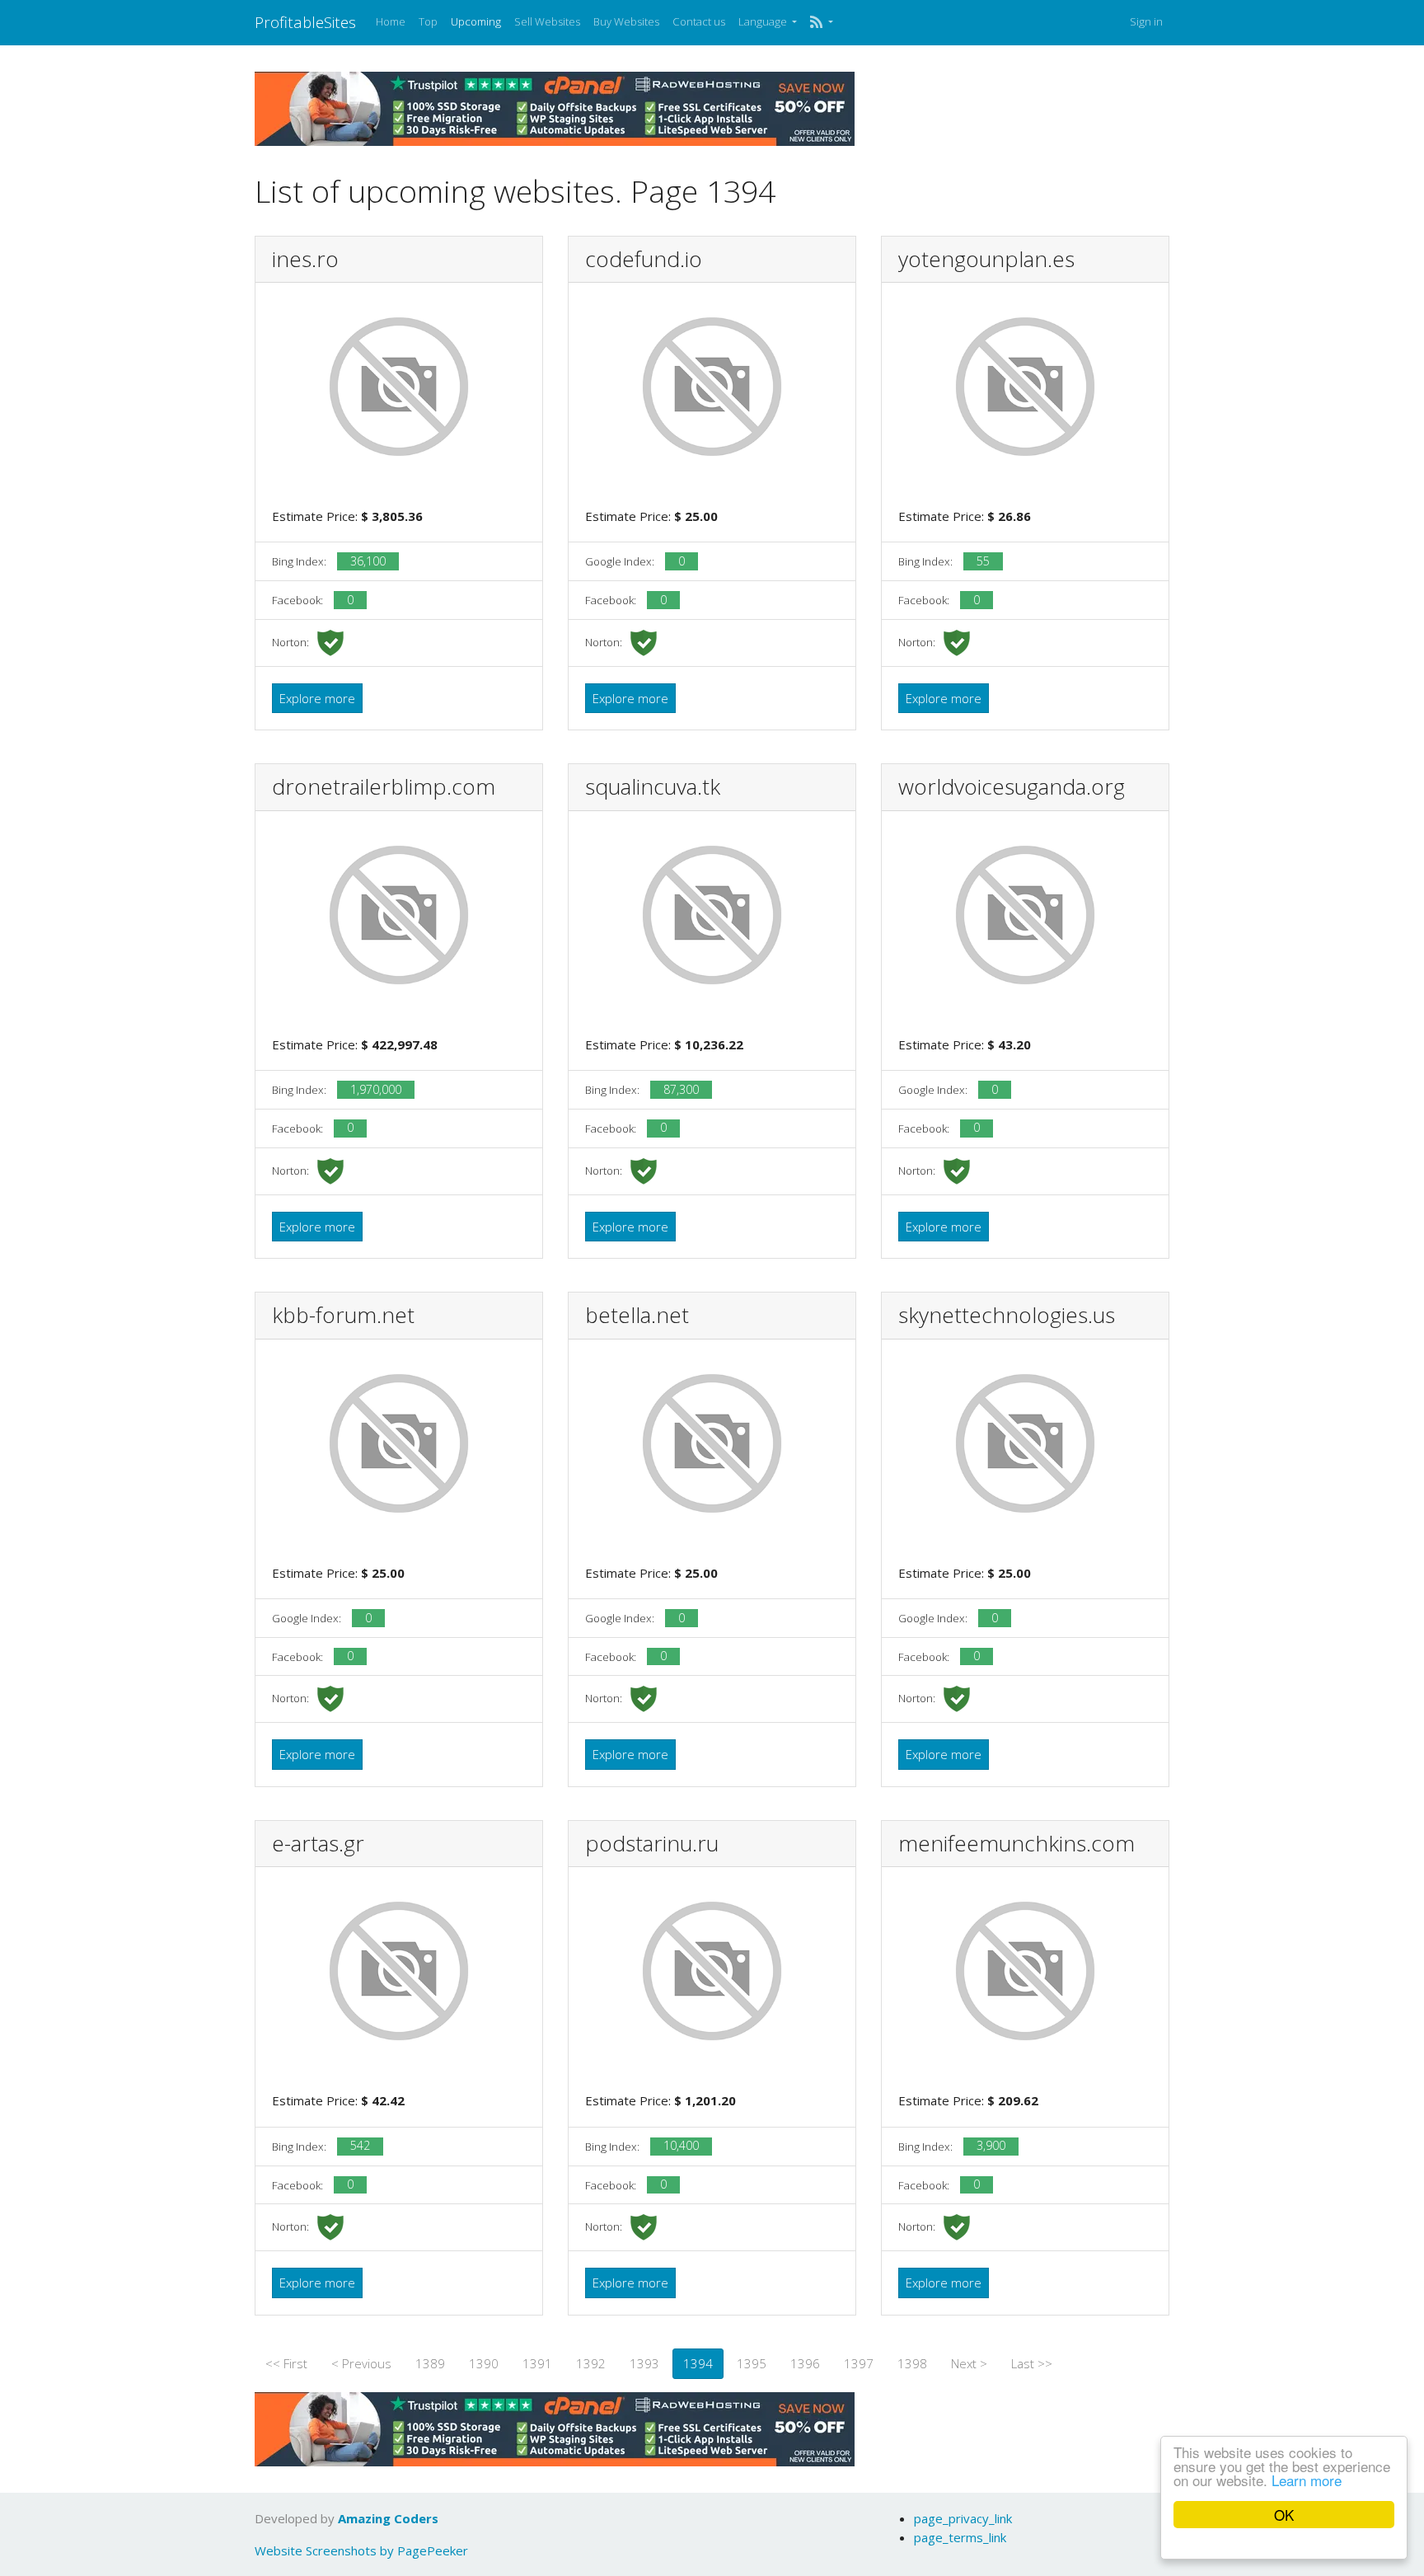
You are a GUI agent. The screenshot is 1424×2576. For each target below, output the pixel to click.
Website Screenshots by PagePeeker (361, 2550)
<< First (286, 2363)
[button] (821, 22)
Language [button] (764, 21)
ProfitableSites (305, 22)
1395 (752, 2363)
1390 (484, 2363)
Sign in (1146, 21)
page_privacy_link (963, 2518)
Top (428, 21)
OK (1284, 2515)
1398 (912, 2363)
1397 (859, 2363)
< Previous (361, 2363)
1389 (430, 2363)
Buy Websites (626, 21)
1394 (698, 2363)
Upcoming (476, 21)
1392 (591, 2363)
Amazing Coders (388, 2518)
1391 (537, 2363)
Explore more (317, 698)
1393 (644, 2363)
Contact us (699, 21)
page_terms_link (960, 2537)
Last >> (1032, 2363)
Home (391, 21)
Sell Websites (547, 21)
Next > (969, 2363)
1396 (805, 2363)
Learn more (1307, 2480)
